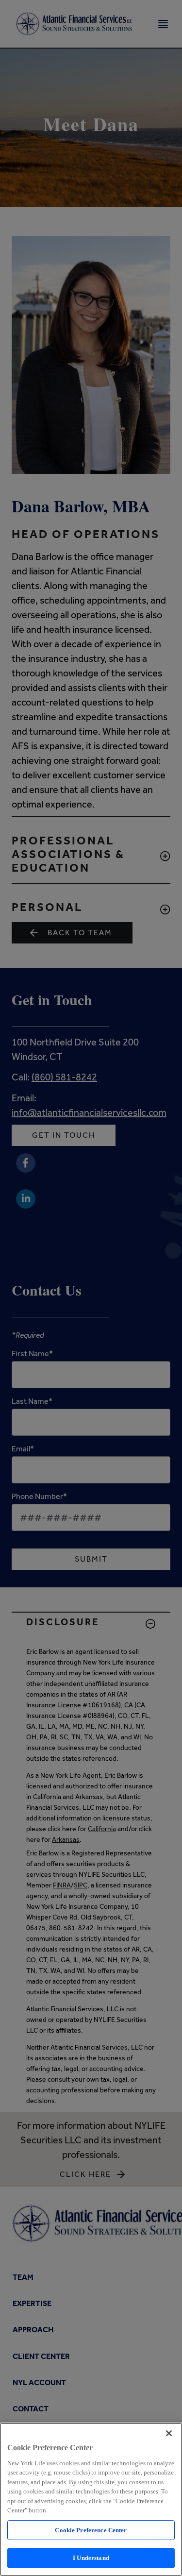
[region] (91, 2499)
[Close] (169, 2433)
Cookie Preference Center (91, 2530)
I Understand (91, 2558)
